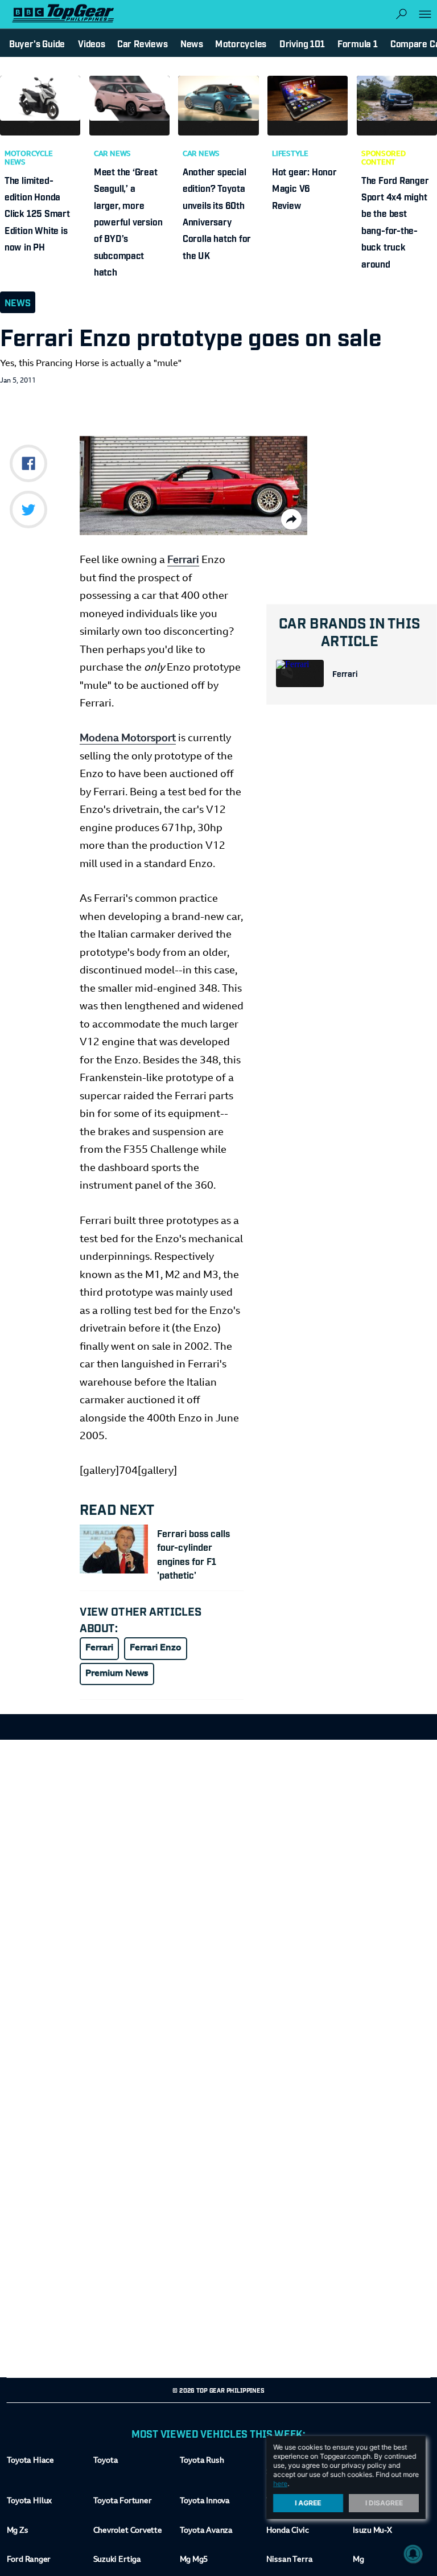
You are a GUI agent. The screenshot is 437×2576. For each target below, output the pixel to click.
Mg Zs (18, 2531)
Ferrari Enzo (156, 1648)
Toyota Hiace (30, 2461)
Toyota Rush (202, 2461)
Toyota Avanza (206, 2531)
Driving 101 (302, 43)
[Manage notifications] (413, 2554)
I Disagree (384, 2503)
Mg (358, 2560)
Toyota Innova (205, 2501)
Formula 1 (358, 43)
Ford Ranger (29, 2560)
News (18, 302)
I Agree (308, 2503)
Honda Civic (288, 2531)
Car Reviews (142, 43)
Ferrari (345, 673)
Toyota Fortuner (123, 2501)
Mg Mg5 (194, 2560)
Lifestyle (290, 154)
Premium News (117, 1674)
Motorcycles (241, 43)
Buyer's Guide (37, 43)
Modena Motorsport (128, 739)
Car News (112, 154)
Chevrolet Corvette (128, 2531)
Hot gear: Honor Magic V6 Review (304, 188)
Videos (92, 43)
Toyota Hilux (30, 2501)
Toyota (106, 2461)
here (280, 2483)
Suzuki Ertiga (117, 2560)
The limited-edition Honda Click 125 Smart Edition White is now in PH (37, 213)
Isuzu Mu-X (372, 2531)
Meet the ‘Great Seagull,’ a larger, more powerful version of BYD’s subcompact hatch (128, 221)
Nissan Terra (289, 2560)
